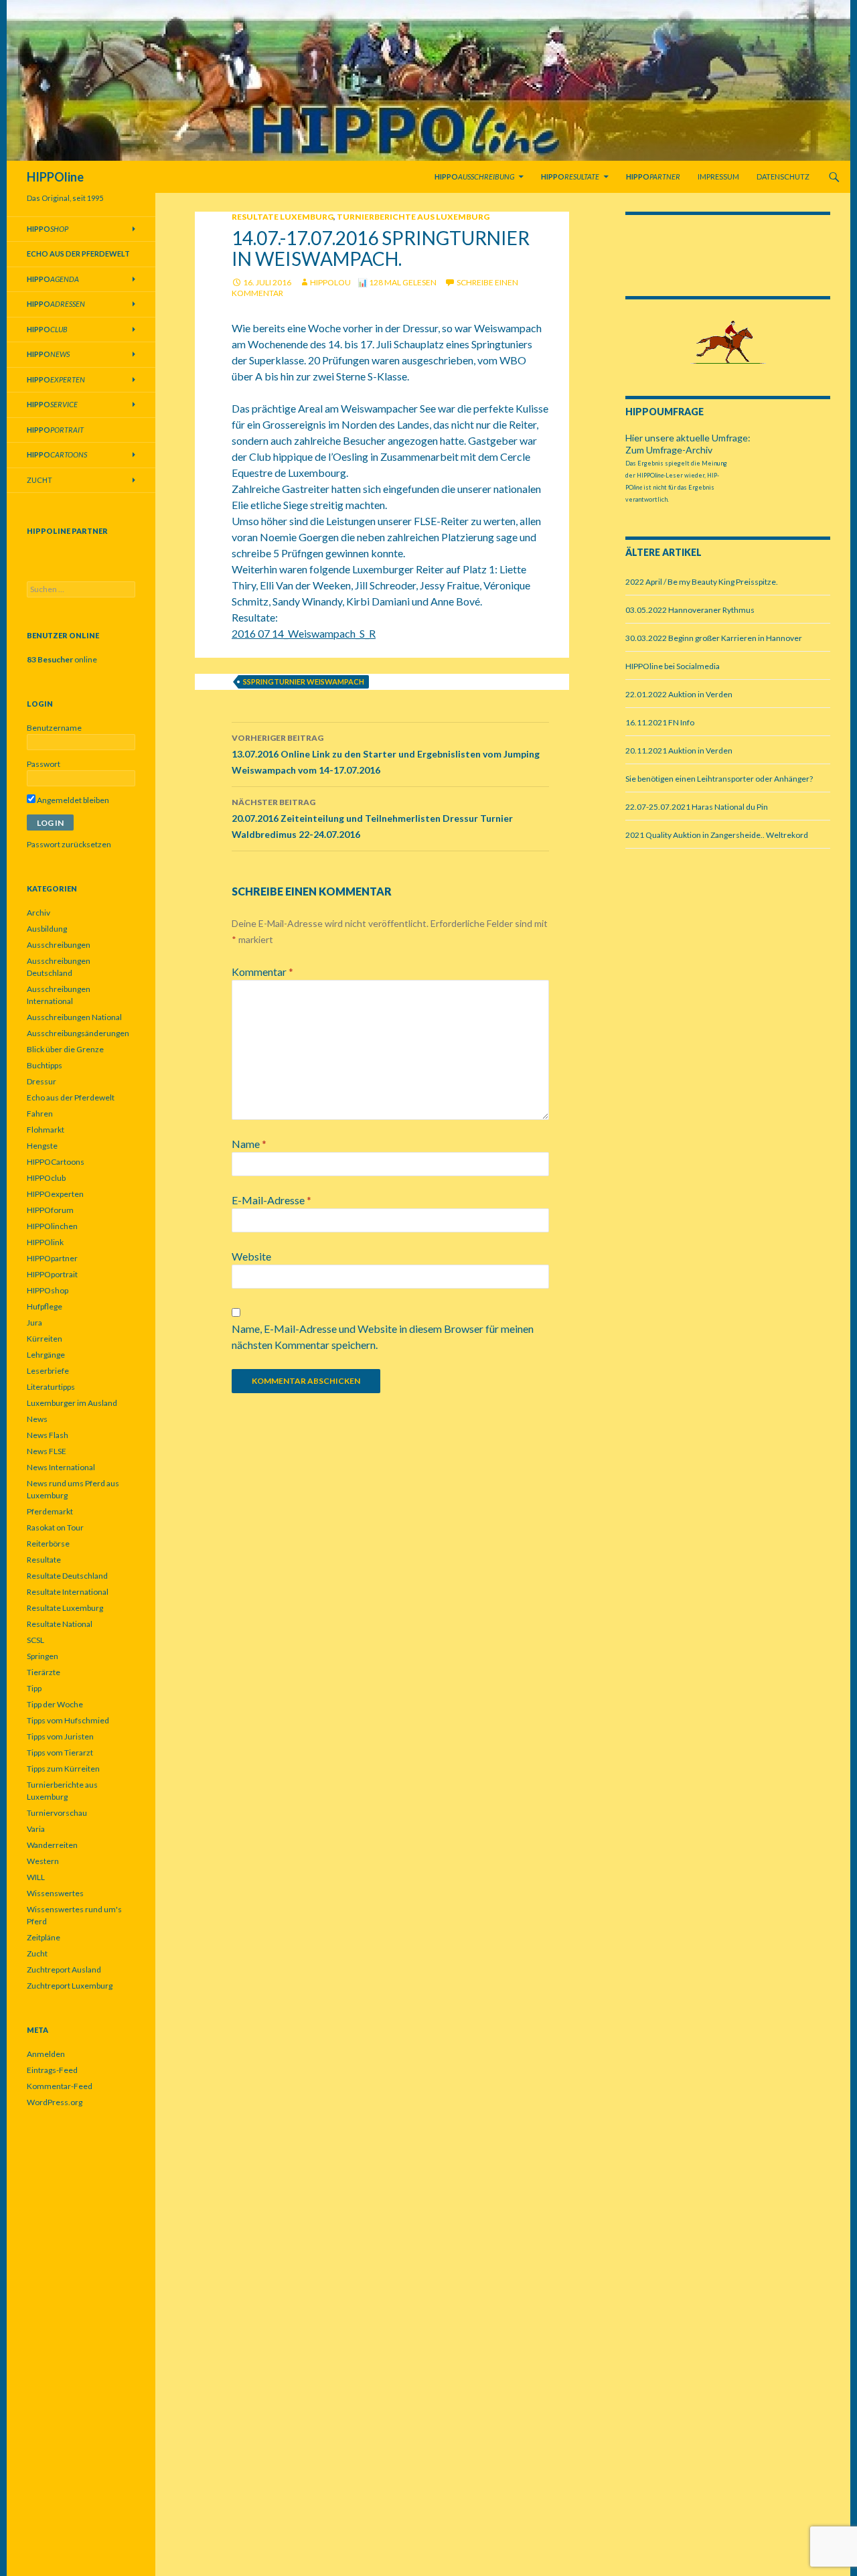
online (62, 659)
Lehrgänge (46, 1355)
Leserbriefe (48, 1371)
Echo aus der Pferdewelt (71, 1097)
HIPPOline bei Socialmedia (673, 666)
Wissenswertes (55, 1893)
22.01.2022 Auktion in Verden (679, 694)
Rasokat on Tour (55, 1527)
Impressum (718, 176)
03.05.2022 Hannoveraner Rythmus (690, 610)
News (37, 1419)
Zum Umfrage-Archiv (669, 450)
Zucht (40, 480)
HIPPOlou (330, 282)
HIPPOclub (46, 1178)
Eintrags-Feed (52, 2070)
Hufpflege (45, 1306)
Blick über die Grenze (65, 1049)
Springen (43, 1656)
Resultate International (68, 1592)
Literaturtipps (51, 1387)
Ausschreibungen (59, 945)
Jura (34, 1322)
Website (251, 1256)
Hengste (42, 1146)
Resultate (44, 1560)
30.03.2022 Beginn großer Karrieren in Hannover (714, 638)
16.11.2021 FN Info (660, 722)
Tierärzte (44, 1672)
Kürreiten (45, 1339)
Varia (36, 1829)
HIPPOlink (45, 1242)
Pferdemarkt (50, 1511)
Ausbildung (47, 929)
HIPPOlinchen (52, 1226)
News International (61, 1467)
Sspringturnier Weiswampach (304, 682)
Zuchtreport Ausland (64, 1970)
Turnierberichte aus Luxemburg (413, 217)
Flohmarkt (46, 1130)
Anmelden (46, 2054)
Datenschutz (783, 176)
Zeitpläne (44, 1937)
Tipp (34, 1688)
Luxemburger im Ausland (72, 1403)
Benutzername (54, 728)
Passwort (44, 764)
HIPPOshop (48, 1290)
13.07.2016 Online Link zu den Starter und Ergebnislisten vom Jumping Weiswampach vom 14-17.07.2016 (386, 754)
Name (249, 1144)
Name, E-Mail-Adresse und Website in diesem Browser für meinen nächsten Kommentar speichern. (383, 1337)
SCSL (35, 1640)
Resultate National (60, 1624)
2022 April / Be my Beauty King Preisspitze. (702, 582)
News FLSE (47, 1451)
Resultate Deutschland (67, 1576)
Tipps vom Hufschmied (68, 1720)
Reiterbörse (48, 1544)
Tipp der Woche (55, 1704)
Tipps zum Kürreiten (63, 1769)
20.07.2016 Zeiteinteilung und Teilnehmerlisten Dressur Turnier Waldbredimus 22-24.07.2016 (372, 818)
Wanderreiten (52, 1845)
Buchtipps (45, 1065)
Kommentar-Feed (60, 2086)
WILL (36, 1877)
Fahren (40, 1114)
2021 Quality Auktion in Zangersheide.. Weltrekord (717, 835)
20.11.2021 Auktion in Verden (679, 750)
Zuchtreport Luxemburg (70, 1986)
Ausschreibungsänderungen (78, 1033)
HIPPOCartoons (56, 1162)
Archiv (38, 913)
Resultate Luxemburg (283, 217)
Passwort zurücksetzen (69, 844)
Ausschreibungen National (74, 1017)
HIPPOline (55, 177)
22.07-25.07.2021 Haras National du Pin (697, 807)
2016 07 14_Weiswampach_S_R (304, 633)
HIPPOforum (50, 1210)
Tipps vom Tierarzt (60, 1752)
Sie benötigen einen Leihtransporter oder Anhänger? (719, 779)
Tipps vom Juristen (60, 1736)
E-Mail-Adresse (271, 1200)
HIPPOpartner (52, 1258)
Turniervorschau (57, 1813)
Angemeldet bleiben (72, 800)
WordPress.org (55, 2102)
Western (43, 1861)
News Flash (48, 1435)
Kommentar (262, 972)
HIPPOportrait (52, 1274)
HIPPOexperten (55, 1194)
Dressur (42, 1081)
